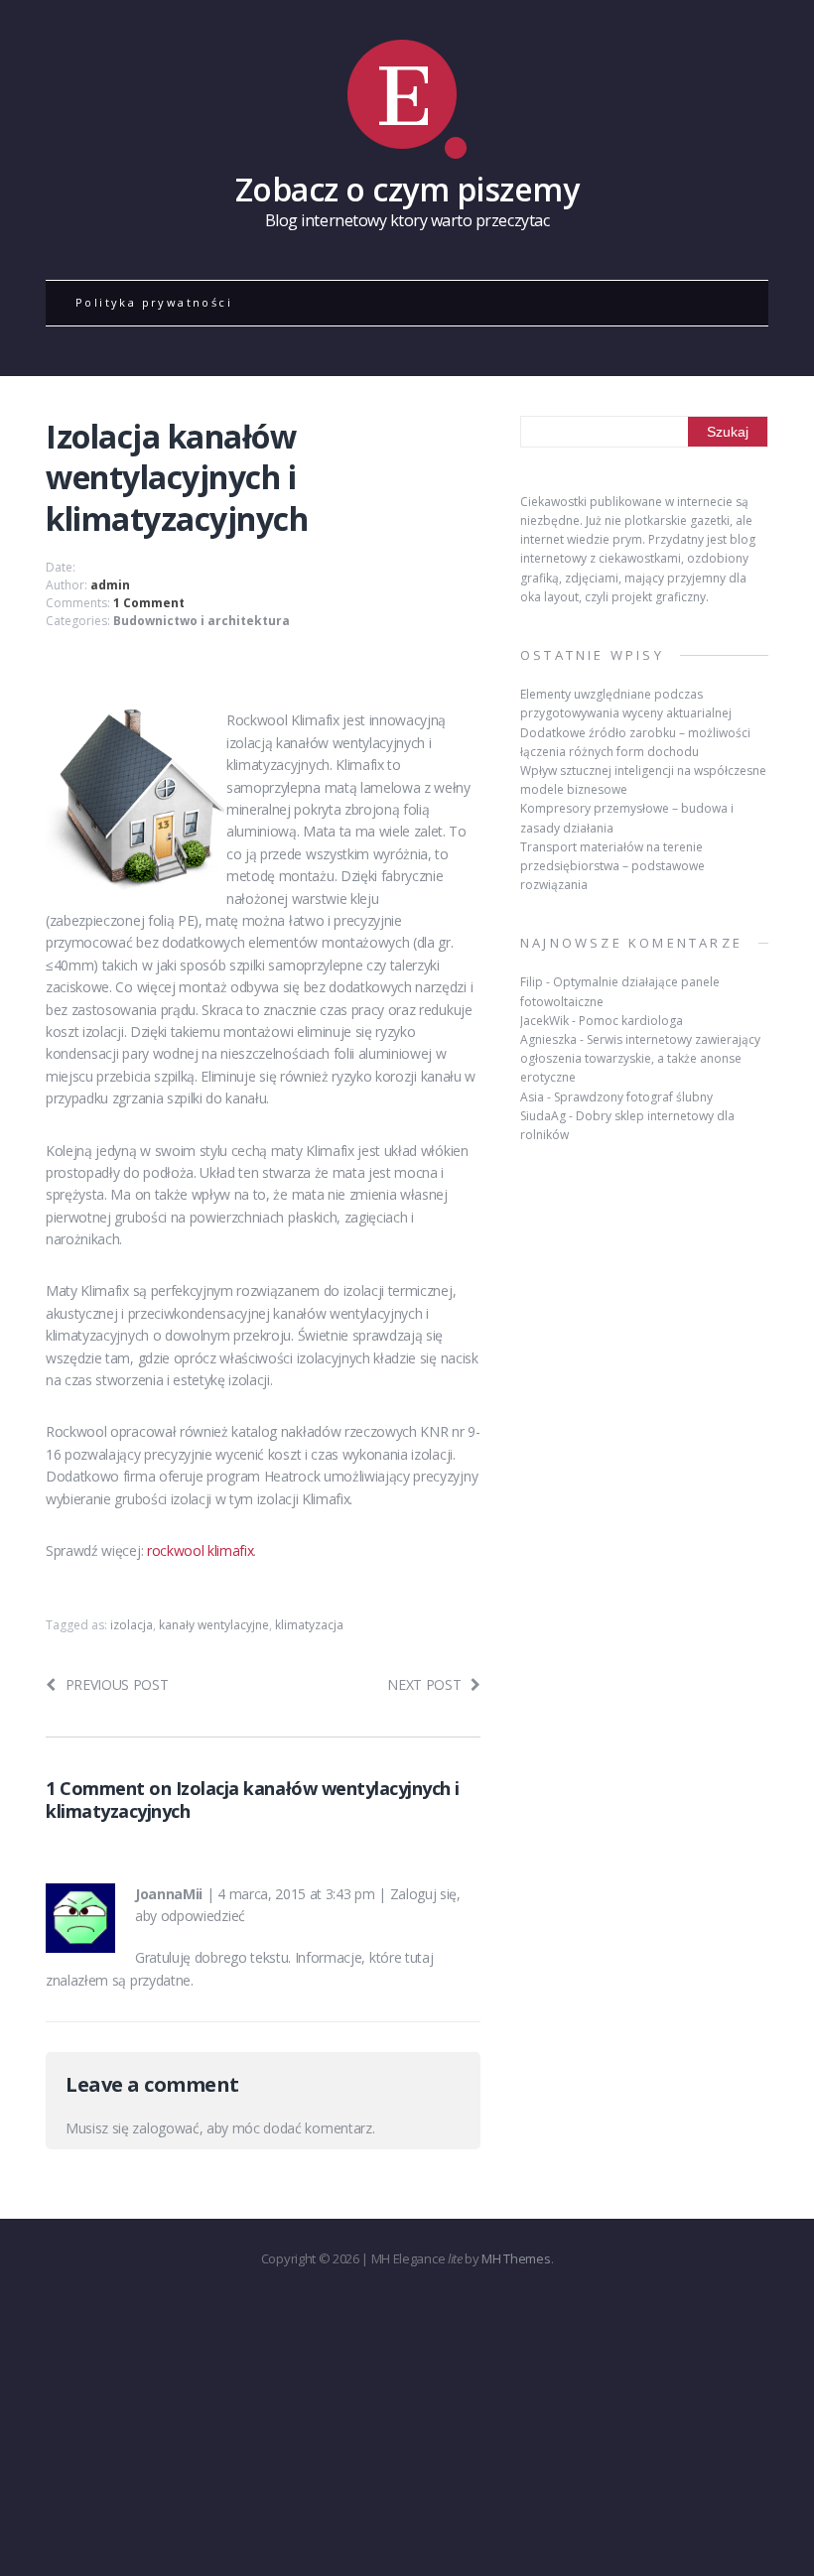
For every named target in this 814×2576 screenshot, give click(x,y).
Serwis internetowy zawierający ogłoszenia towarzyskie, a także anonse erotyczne (640, 1058)
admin (110, 585)
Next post (424, 1684)
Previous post (117, 1684)
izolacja (132, 1625)
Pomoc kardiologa (631, 1021)
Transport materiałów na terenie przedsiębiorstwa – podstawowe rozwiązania (612, 866)
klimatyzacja (309, 1625)
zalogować (165, 2128)
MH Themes (516, 2258)
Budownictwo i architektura (202, 621)
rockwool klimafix (201, 1550)
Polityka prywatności (154, 302)
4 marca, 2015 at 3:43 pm (296, 1894)
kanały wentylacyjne (214, 1625)
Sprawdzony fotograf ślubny (633, 1097)
